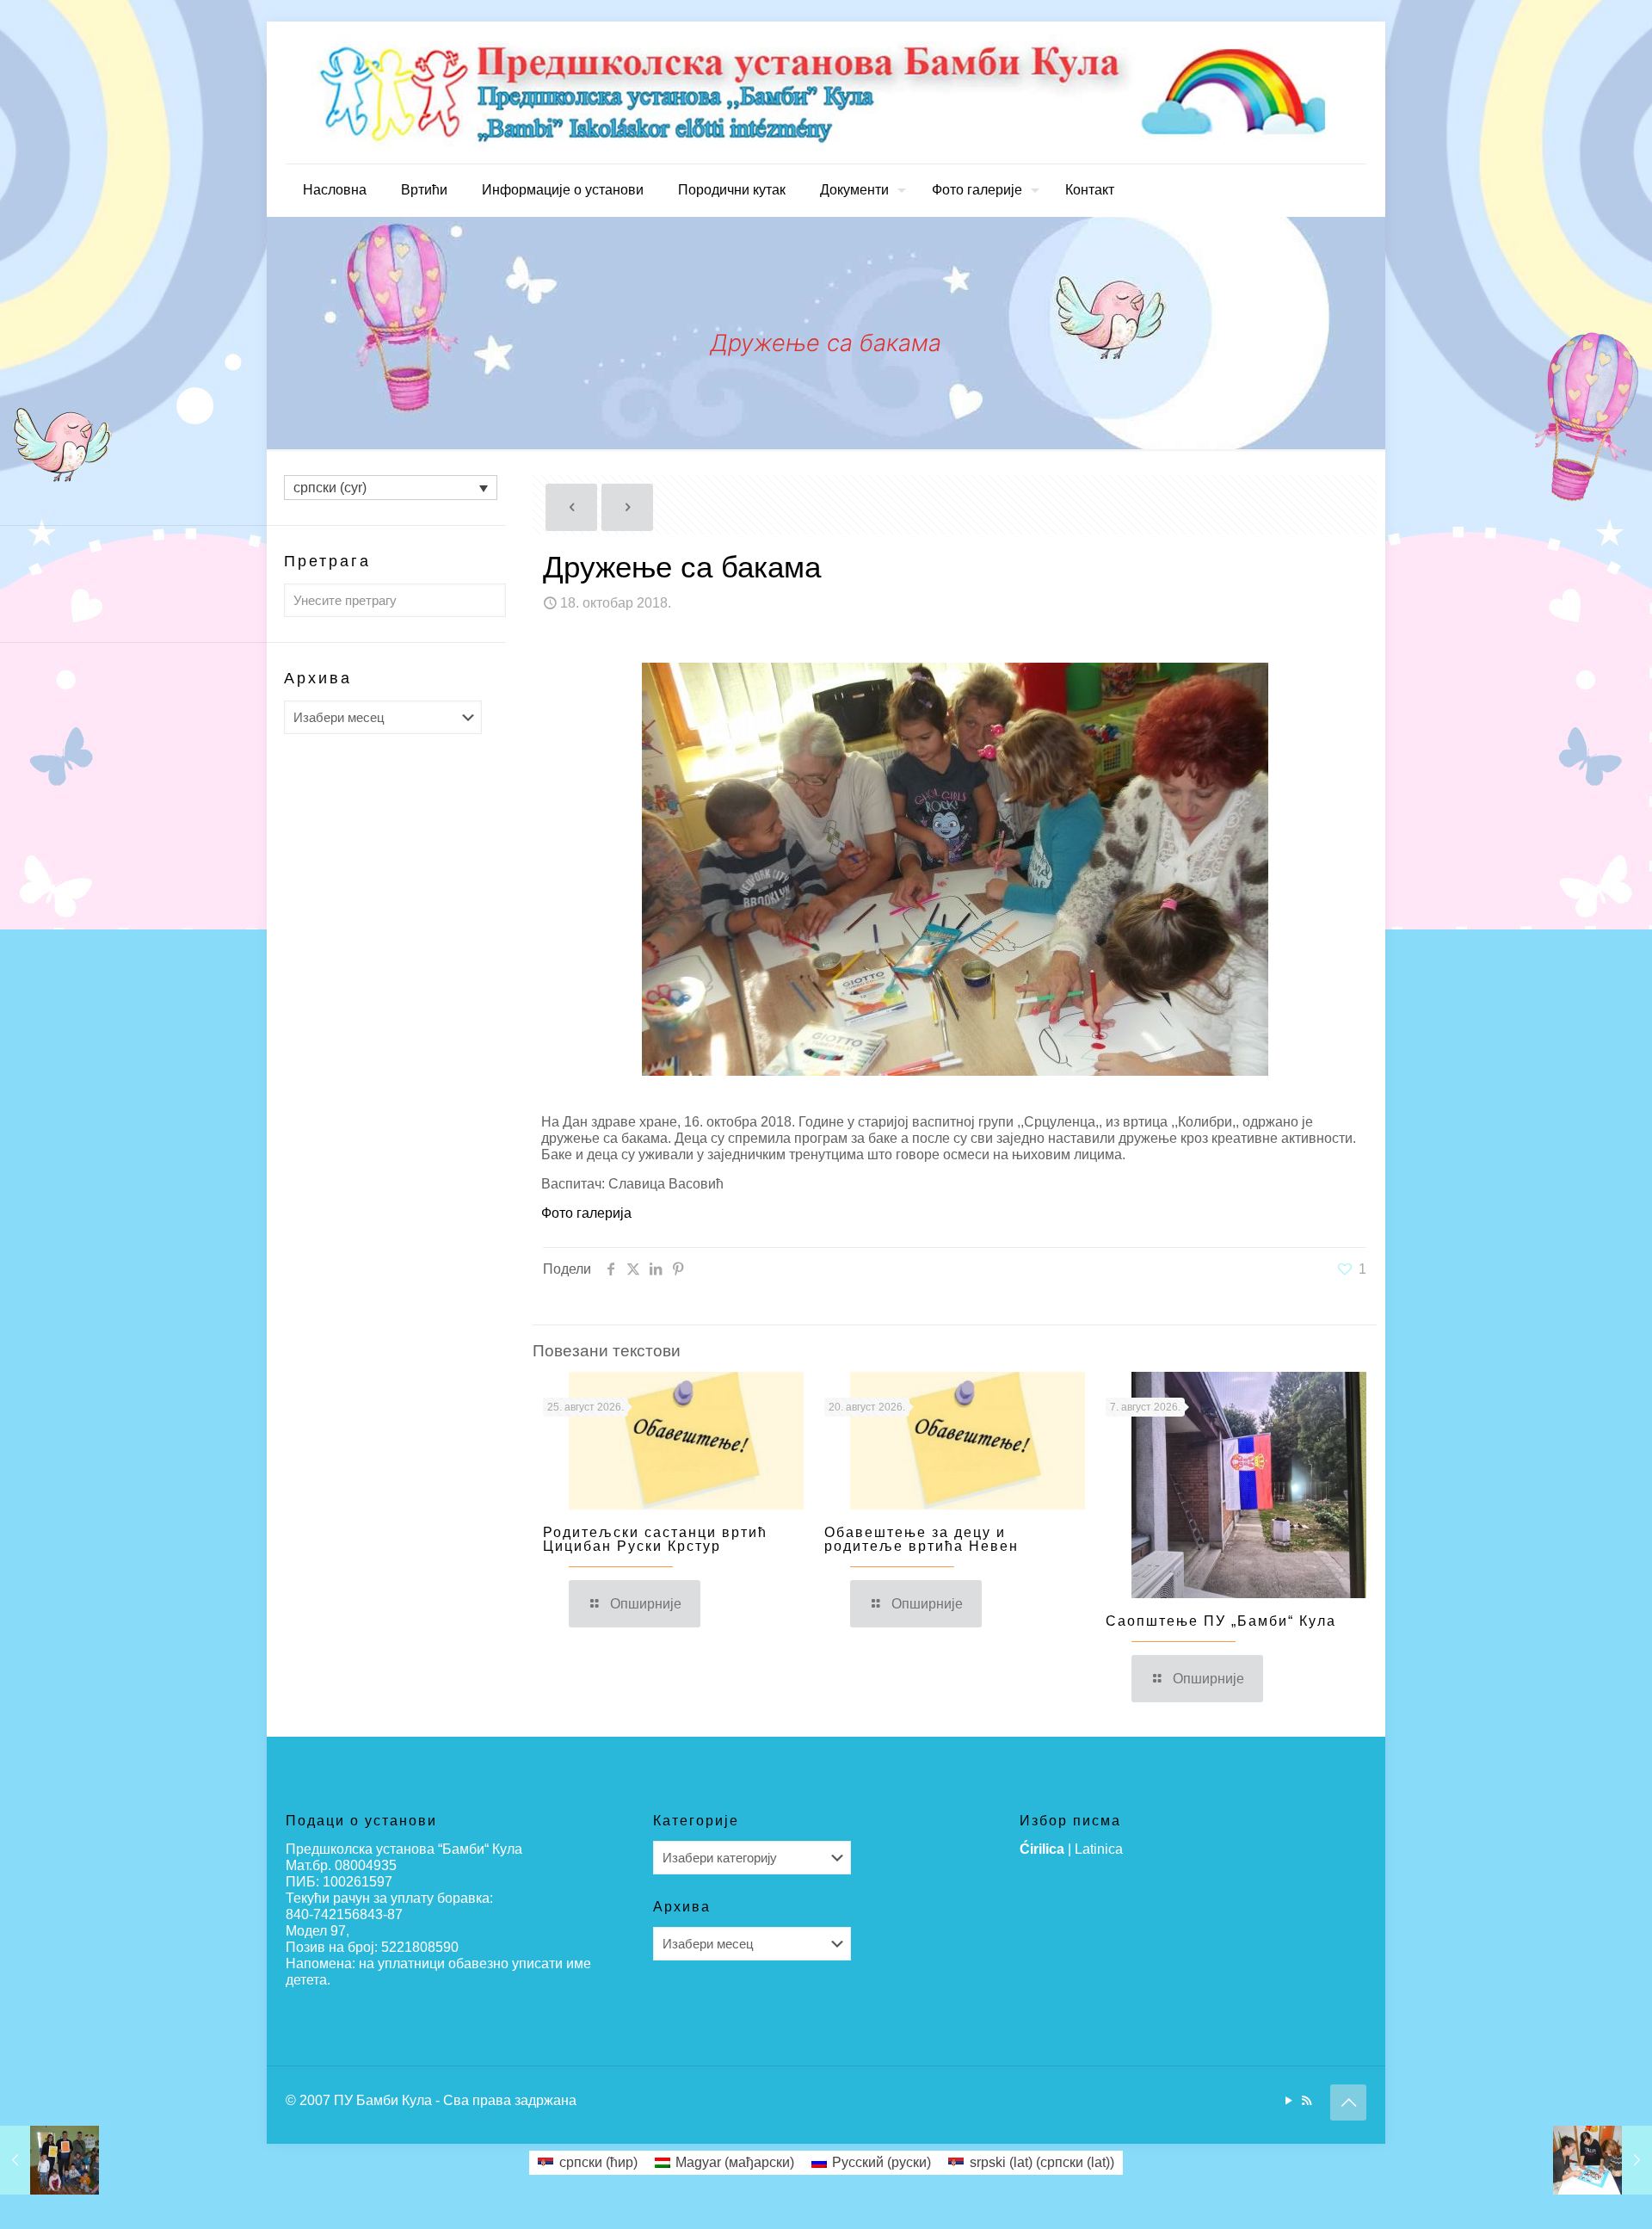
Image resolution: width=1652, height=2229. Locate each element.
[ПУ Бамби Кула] (826, 93)
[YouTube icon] (1288, 2100)
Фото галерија (586, 1213)
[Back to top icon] (1348, 2102)
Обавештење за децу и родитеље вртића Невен (922, 1539)
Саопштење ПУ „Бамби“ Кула (1221, 1621)
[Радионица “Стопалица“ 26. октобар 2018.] (1603, 2160)
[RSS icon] (1307, 2100)
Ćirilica (1042, 1849)
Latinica (1099, 1849)
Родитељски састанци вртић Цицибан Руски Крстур (655, 1539)
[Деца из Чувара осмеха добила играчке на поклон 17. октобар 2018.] (49, 2160)
